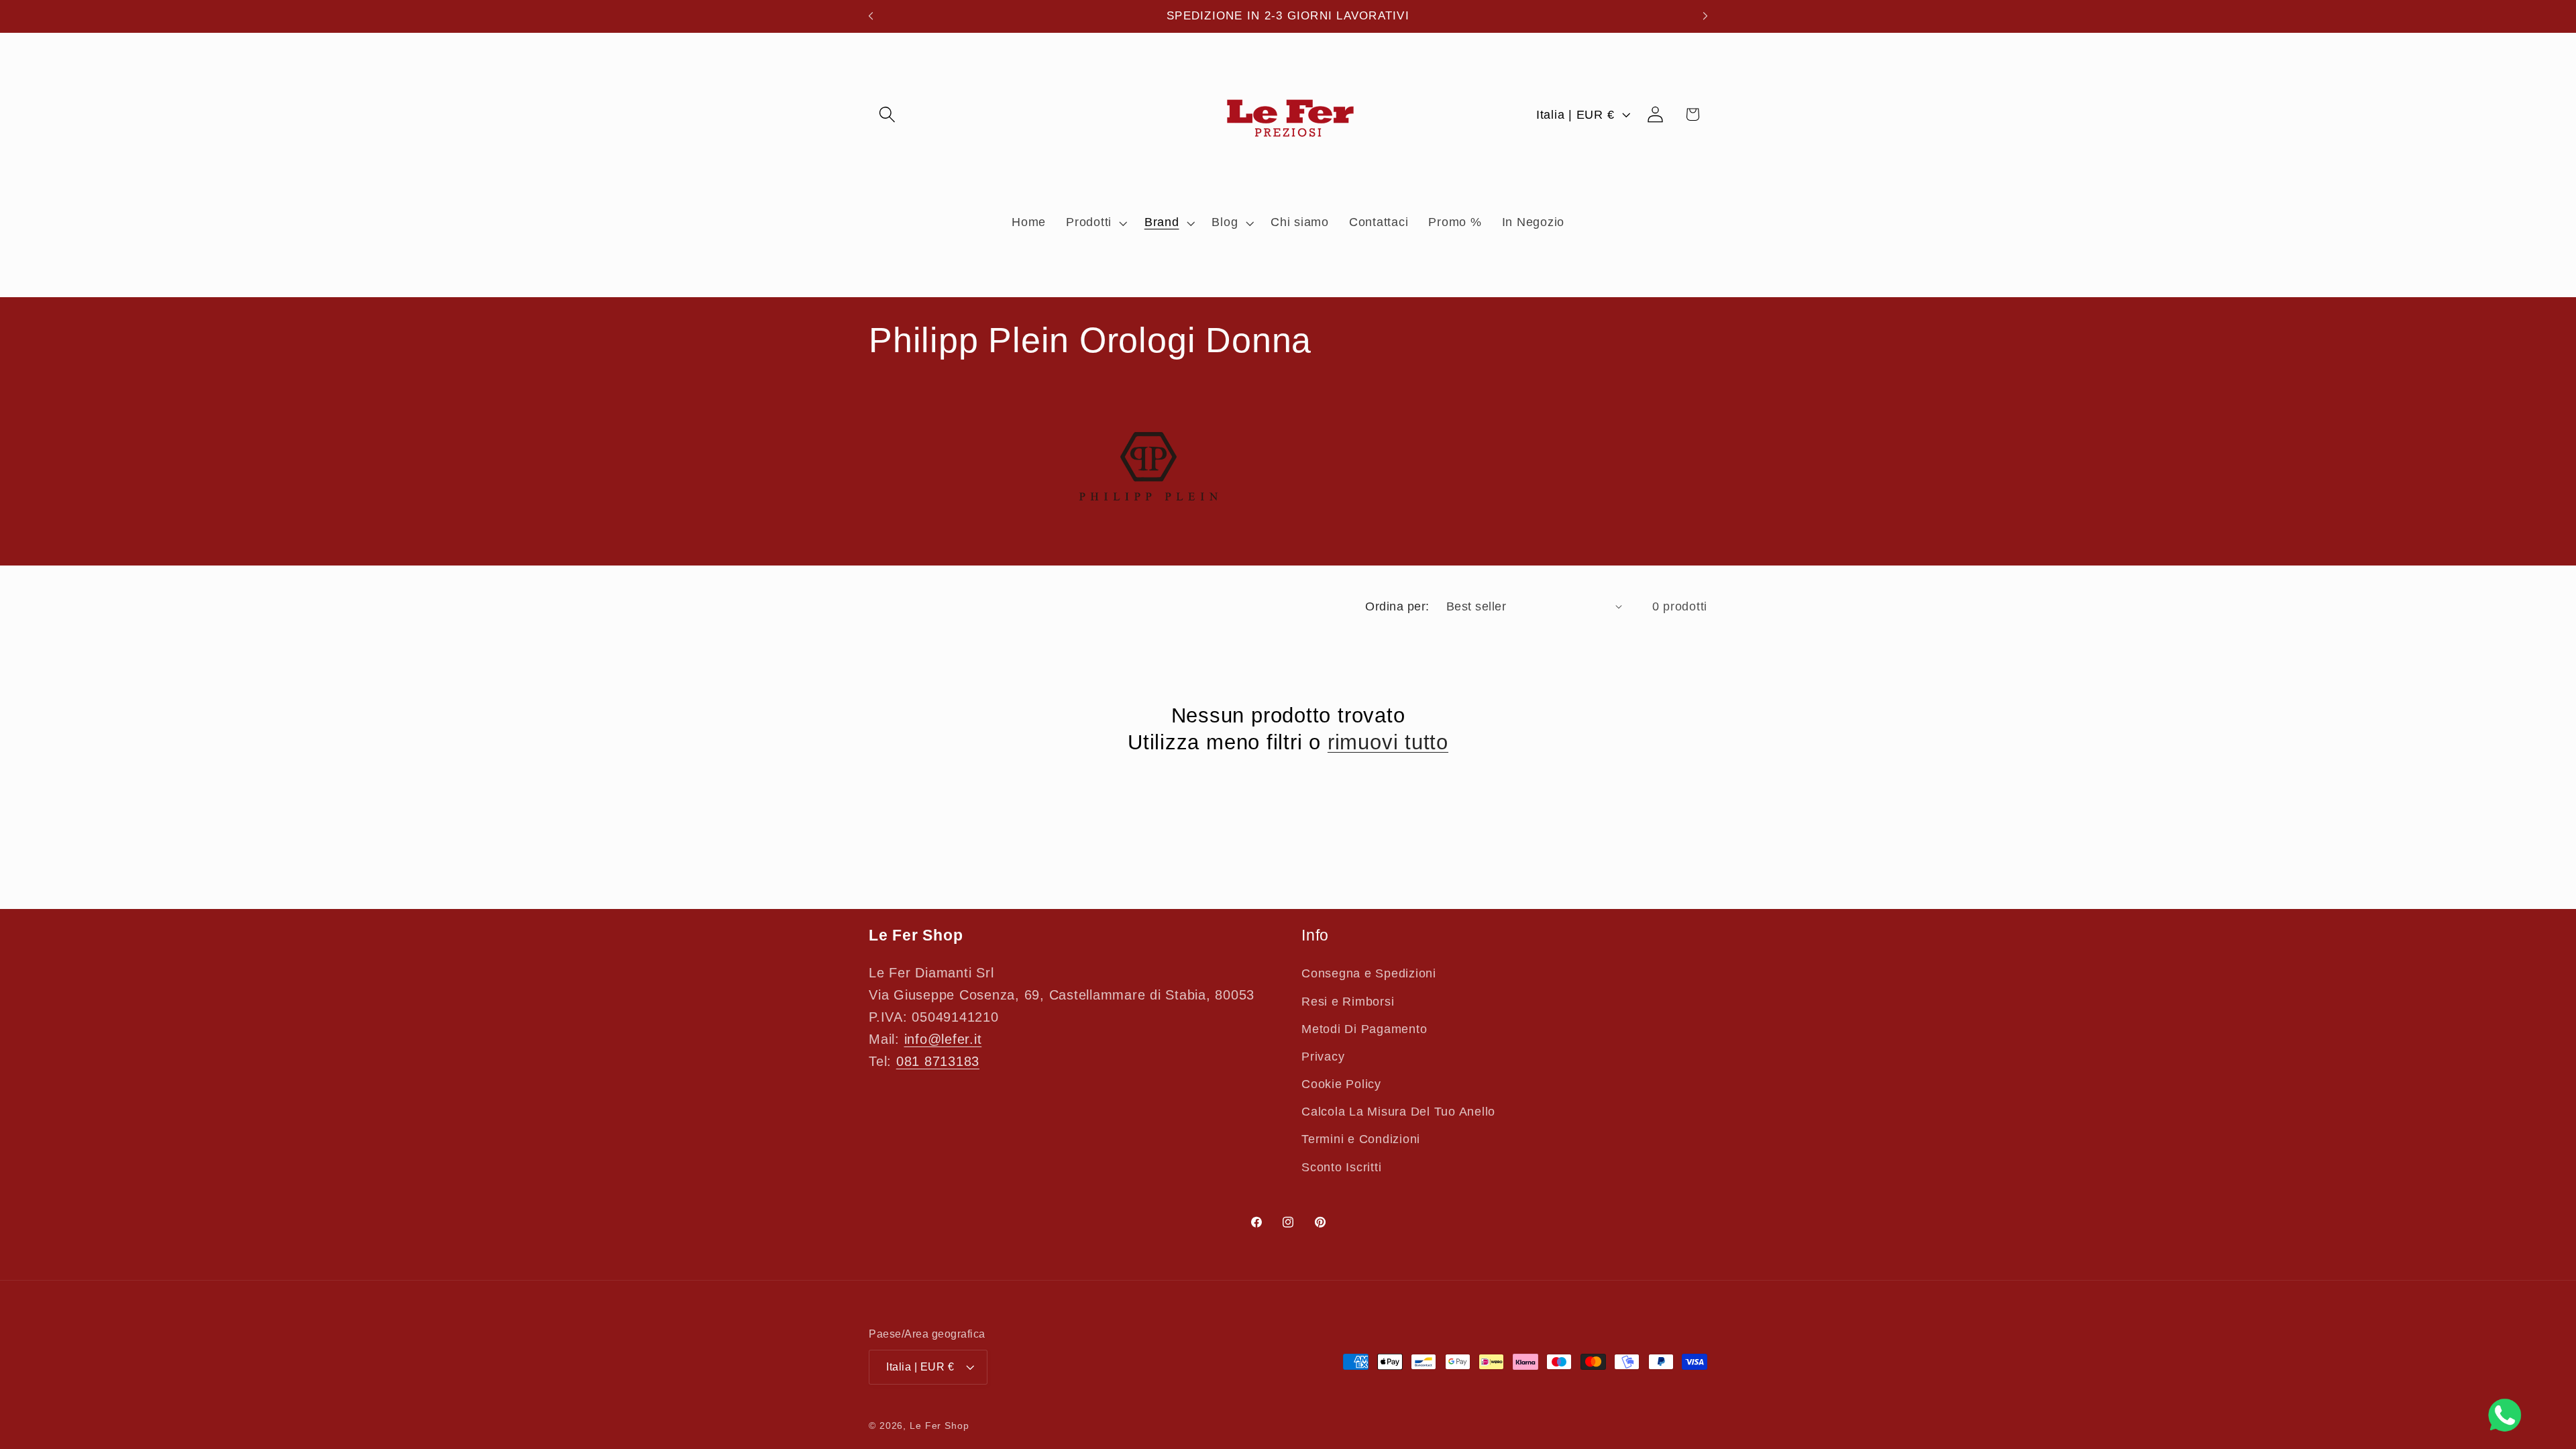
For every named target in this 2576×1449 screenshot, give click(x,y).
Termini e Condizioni (1361, 1139)
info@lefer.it (943, 1039)
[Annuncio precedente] (871, 16)
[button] (887, 114)
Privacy (1323, 1057)
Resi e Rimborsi (1348, 1002)
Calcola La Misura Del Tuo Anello (1398, 1112)
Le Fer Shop (940, 1426)
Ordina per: (1397, 606)
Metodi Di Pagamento (1364, 1029)
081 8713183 (938, 1061)
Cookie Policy (1341, 1084)
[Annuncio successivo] (1705, 16)
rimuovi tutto (1388, 742)
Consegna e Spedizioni (1369, 973)
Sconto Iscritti (1341, 1167)
